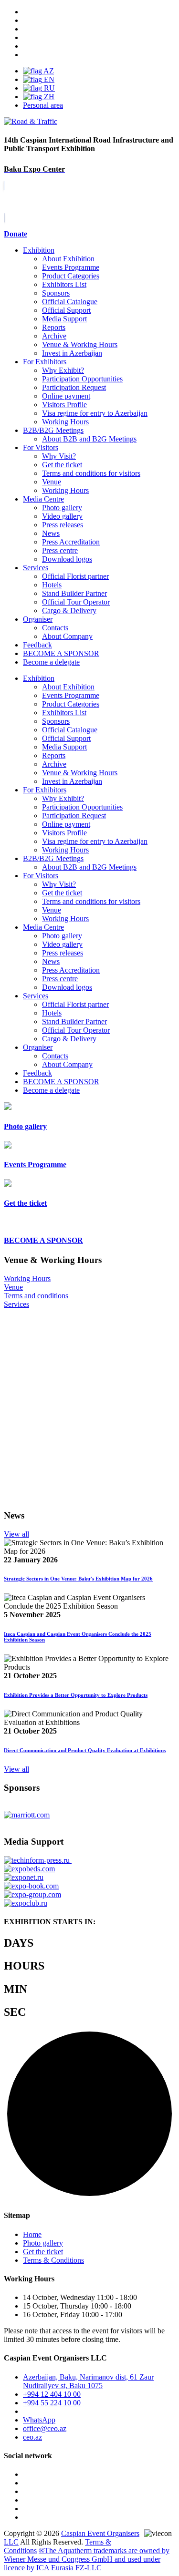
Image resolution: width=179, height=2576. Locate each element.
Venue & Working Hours (80, 344)
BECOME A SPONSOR (61, 1082)
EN (48, 79)
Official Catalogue (70, 302)
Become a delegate (51, 1090)
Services (36, 568)
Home (32, 2234)
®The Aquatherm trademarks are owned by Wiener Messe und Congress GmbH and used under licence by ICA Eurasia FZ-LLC (87, 2559)
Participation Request (74, 387)
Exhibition (39, 250)
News (51, 533)
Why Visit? (59, 456)
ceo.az (32, 2437)
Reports (54, 327)
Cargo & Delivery (69, 611)
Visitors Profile (64, 405)
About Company (67, 636)
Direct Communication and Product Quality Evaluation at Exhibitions (85, 1750)
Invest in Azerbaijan (72, 353)
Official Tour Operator (76, 602)
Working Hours (65, 422)
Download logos (67, 559)
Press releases (63, 525)
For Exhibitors (45, 362)
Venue (52, 482)
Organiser (38, 619)
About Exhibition (68, 259)
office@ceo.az (45, 2428)
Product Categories (71, 276)
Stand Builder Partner (74, 593)
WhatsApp (39, 2420)
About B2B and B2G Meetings (89, 439)
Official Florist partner (75, 576)
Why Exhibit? (63, 370)
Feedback (37, 645)
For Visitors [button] (41, 876)
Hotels (52, 585)
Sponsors (56, 293)
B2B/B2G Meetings (53, 430)
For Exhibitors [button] (45, 790)
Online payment (66, 396)
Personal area (43, 105)
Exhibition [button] (39, 678)
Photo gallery (62, 508)
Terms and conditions (36, 1296)
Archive (54, 336)
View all (16, 1534)
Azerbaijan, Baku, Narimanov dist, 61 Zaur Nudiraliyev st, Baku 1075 (88, 2381)
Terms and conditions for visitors (91, 473)
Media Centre (43, 499)
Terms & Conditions (53, 2260)
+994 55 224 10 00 (52, 2403)
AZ (48, 71)
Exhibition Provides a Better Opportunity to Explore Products (76, 1695)
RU (48, 88)
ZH (48, 97)
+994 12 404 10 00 (52, 2394)
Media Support (64, 319)
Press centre (60, 550)
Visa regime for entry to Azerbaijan (95, 413)
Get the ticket (62, 465)
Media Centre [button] (43, 927)
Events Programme (71, 267)
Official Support (66, 310)
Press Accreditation (71, 542)
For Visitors (41, 447)
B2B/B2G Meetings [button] (53, 858)
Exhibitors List (64, 284)
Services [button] (36, 996)
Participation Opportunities (82, 379)
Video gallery (62, 516)
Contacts (55, 628)
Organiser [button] (38, 1047)
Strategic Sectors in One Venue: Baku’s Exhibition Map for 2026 (78, 1579)
